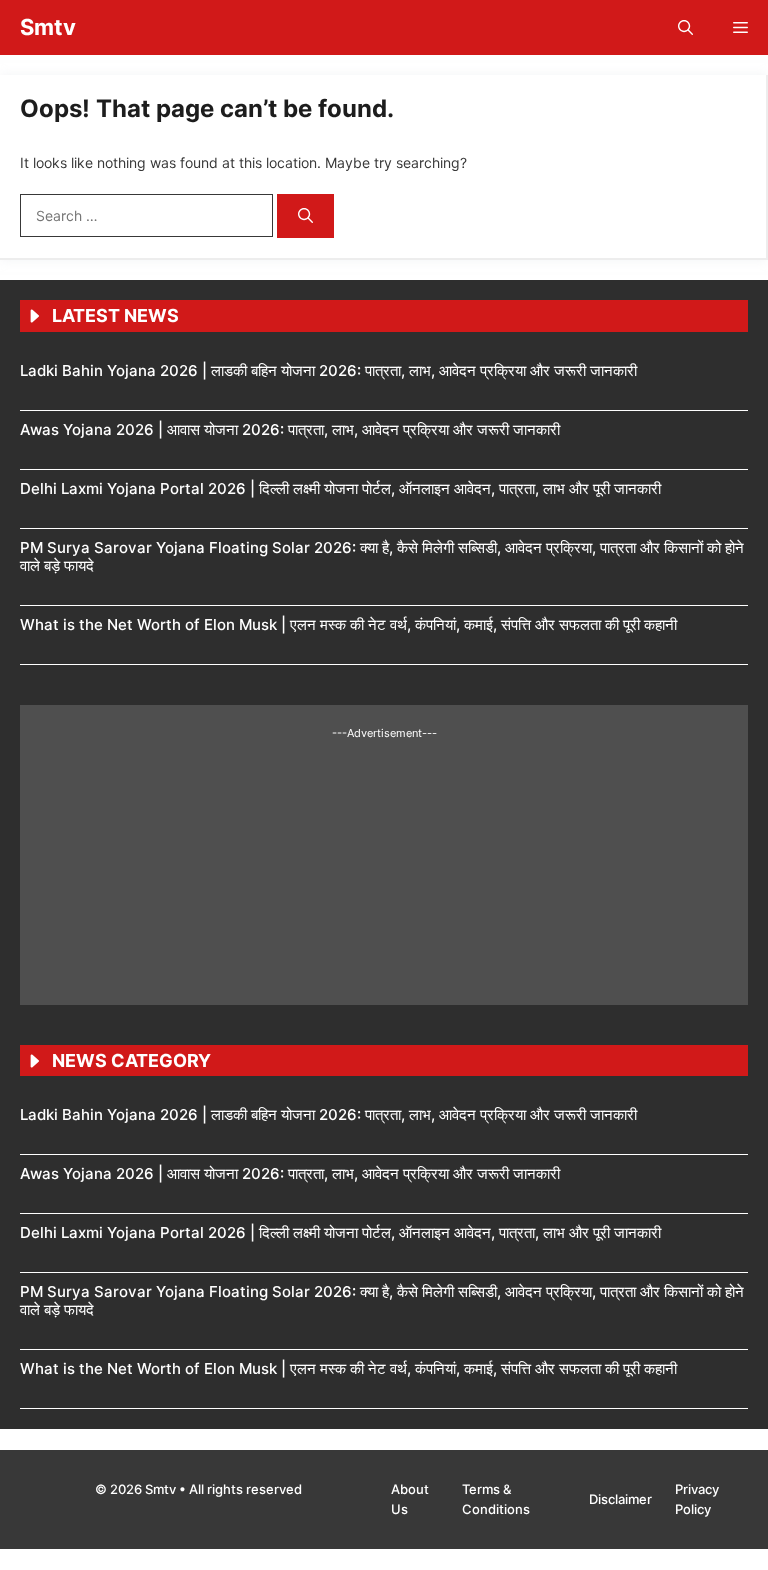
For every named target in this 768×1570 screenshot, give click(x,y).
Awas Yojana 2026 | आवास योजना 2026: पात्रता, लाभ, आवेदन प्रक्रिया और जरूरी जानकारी (290, 429)
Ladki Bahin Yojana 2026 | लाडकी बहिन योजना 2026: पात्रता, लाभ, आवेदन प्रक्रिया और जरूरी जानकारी (328, 370)
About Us (410, 1499)
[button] (685, 27)
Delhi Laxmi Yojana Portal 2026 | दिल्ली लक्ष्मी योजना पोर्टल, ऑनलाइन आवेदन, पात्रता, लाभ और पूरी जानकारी (340, 488)
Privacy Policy (697, 1499)
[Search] (305, 216)
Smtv (48, 27)
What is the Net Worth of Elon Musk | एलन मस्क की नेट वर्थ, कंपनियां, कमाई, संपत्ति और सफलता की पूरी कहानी (348, 624)
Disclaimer (622, 1499)
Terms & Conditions (496, 1499)
